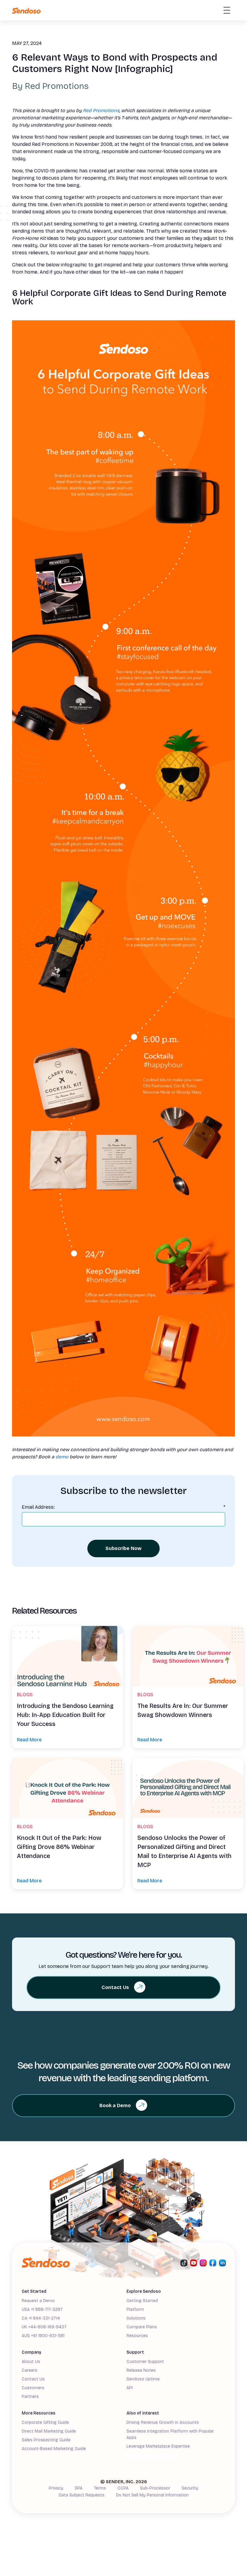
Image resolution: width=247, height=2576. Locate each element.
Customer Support (145, 2362)
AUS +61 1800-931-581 (43, 2336)
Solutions (136, 2318)
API (130, 2388)
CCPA (123, 2488)
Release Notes (141, 2370)
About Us (31, 2362)
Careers (30, 2370)
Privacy (56, 2488)
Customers (33, 2388)
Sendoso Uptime (143, 2379)
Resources (137, 2336)
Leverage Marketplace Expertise (158, 2446)
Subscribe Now (123, 1548)
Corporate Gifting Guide (45, 2422)
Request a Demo (38, 2301)
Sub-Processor (155, 2488)
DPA (79, 2488)
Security (190, 2488)
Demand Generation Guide (152, 2456)
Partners (30, 2397)
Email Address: (123, 1507)
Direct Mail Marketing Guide (49, 2431)
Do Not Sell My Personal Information (152, 2495)
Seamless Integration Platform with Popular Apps (170, 2434)
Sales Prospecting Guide (46, 2440)
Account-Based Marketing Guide (54, 2449)
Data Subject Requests (82, 2495)
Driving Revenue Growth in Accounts (163, 2422)
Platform (135, 2309)
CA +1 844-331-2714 (41, 2318)
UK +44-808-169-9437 (44, 2327)
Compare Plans (142, 2327)
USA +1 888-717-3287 (42, 2309)
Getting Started (142, 2301)
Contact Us (33, 2379)
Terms (100, 2488)
